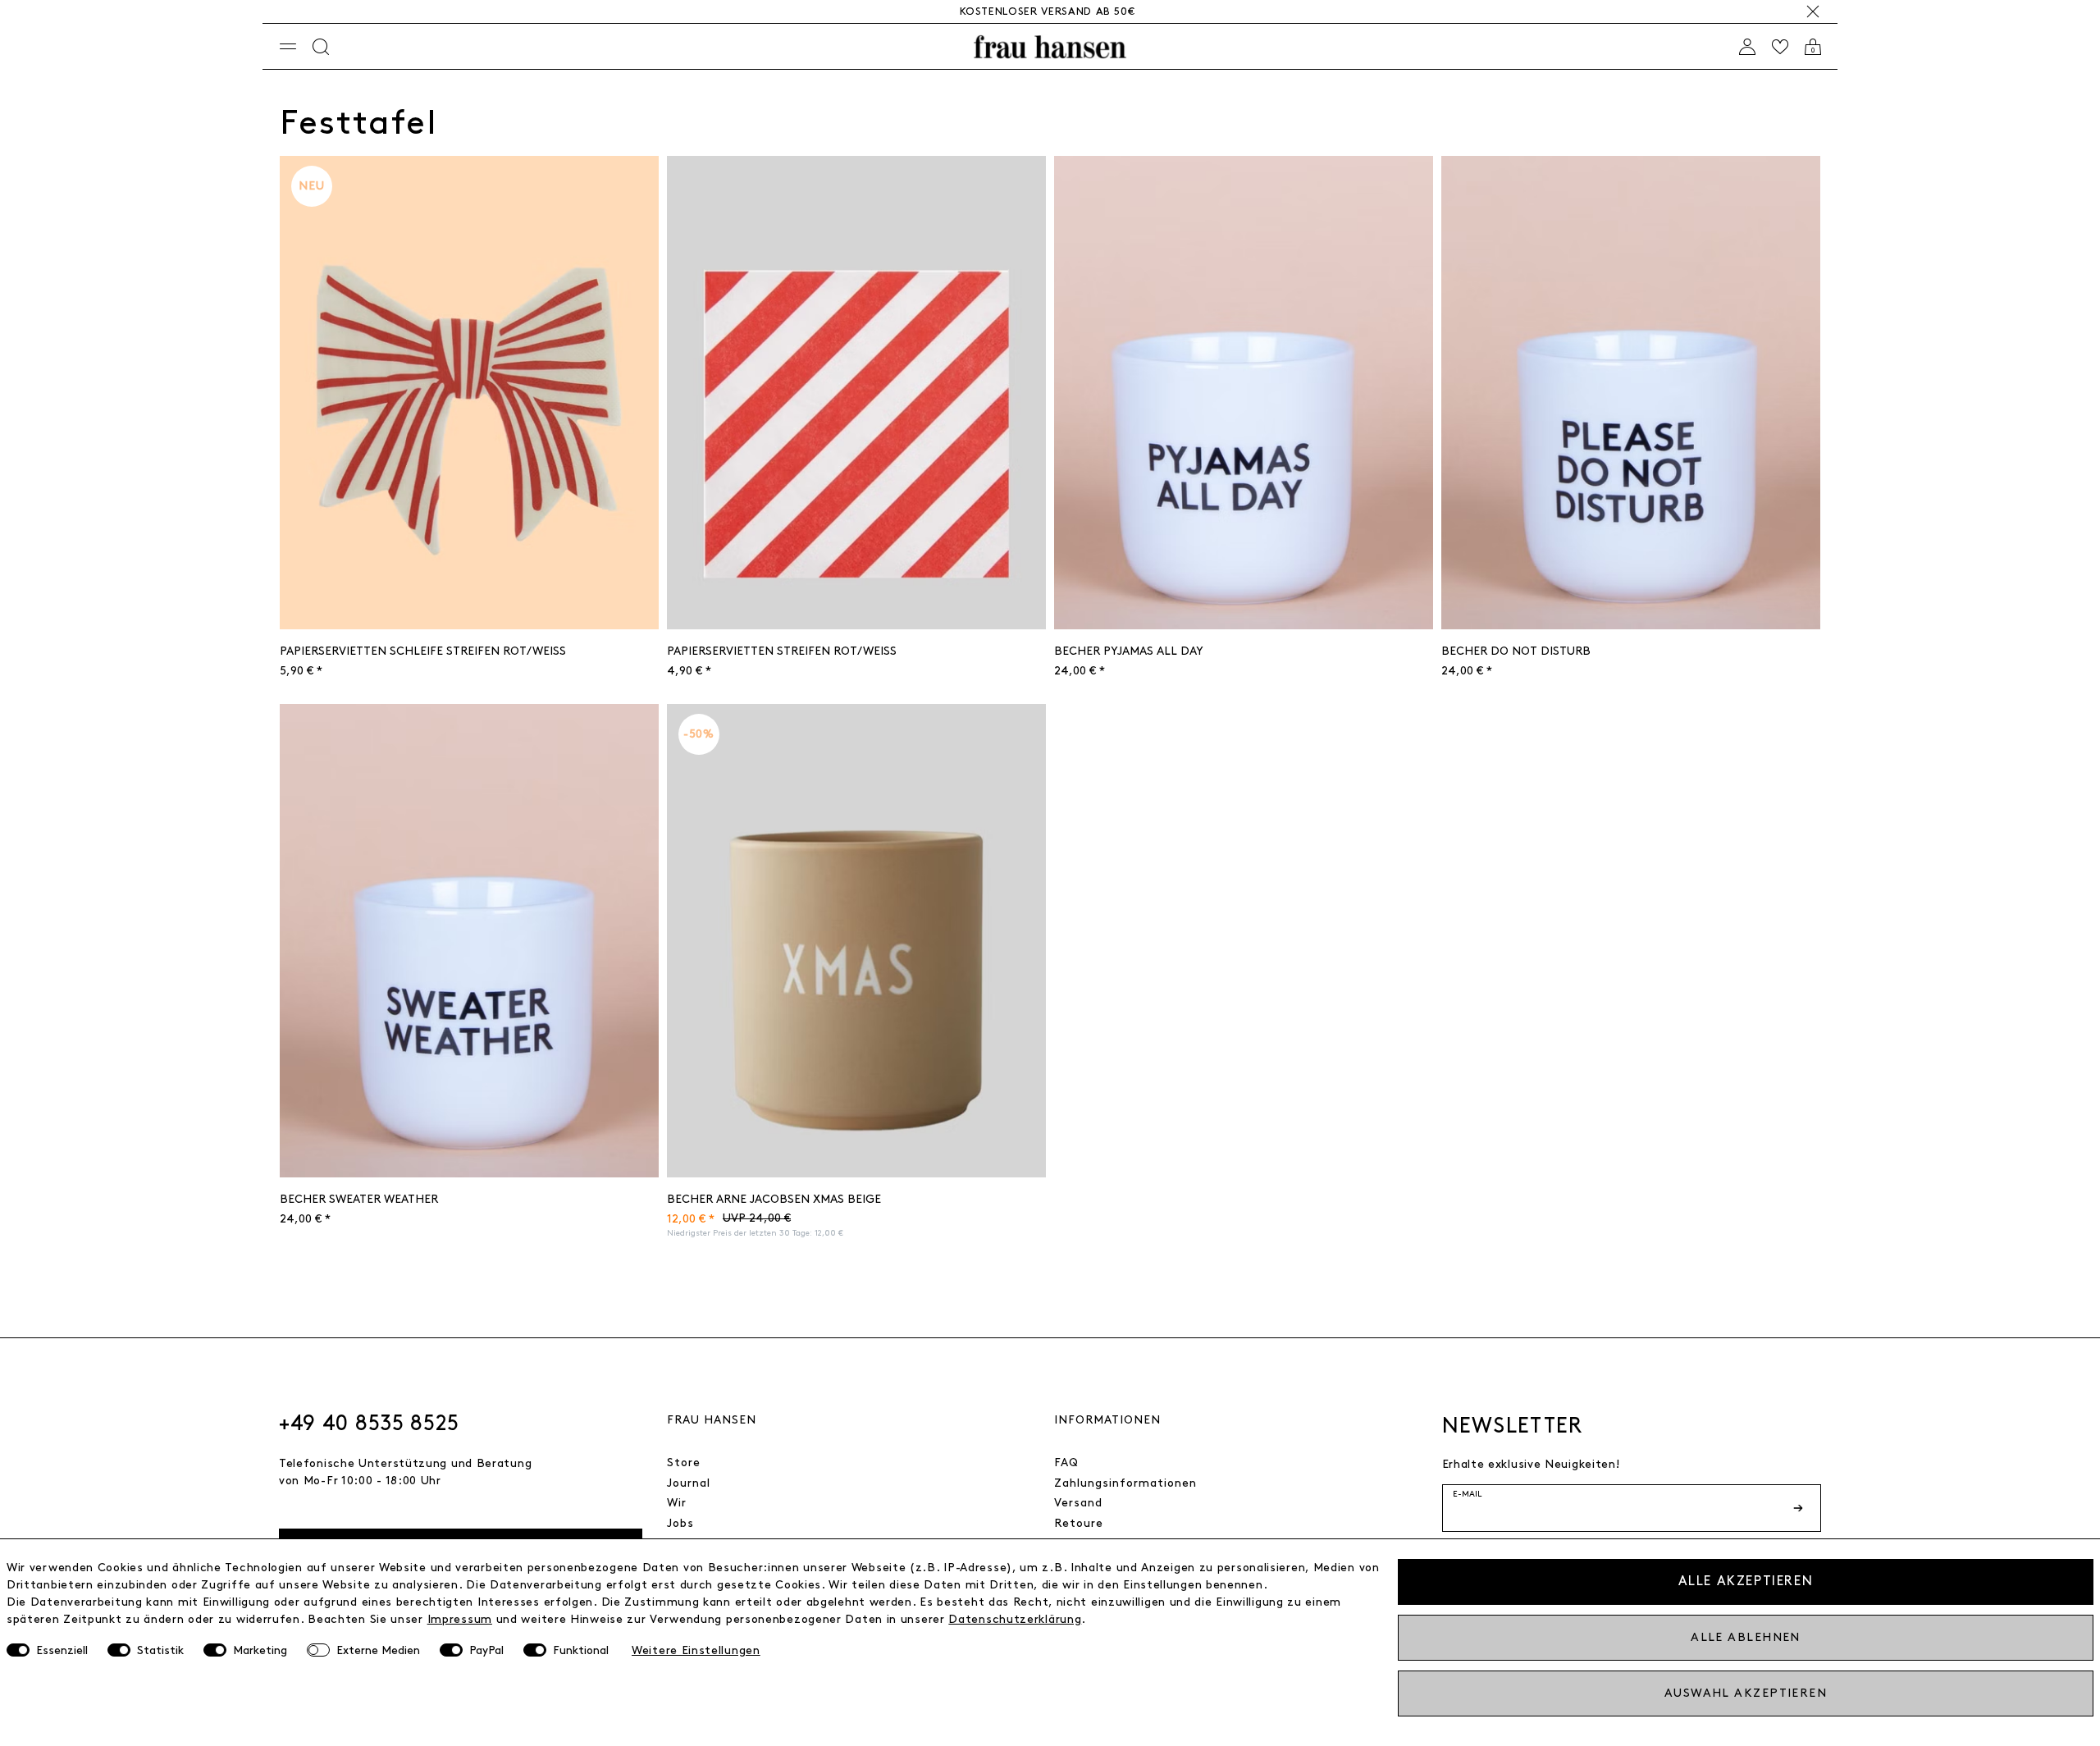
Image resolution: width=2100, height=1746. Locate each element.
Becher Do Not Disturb (1516, 651)
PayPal (486, 1650)
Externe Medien (378, 1650)
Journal (689, 1483)
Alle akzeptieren (1746, 1581)
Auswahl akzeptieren (1746, 1693)
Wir (677, 1503)
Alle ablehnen (1746, 1637)
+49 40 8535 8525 (369, 1424)
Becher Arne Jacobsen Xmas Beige (774, 1199)
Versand (1078, 1503)
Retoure (1079, 1523)
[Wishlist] (1780, 47)
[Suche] (321, 47)
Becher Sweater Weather (359, 1199)
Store (684, 1463)
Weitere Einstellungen (696, 1650)
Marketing (260, 1650)
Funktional (581, 1650)
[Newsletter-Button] (1800, 1508)
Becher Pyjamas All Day (1129, 651)
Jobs (680, 1523)
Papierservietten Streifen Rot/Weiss (782, 651)
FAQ (1066, 1463)
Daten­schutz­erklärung (1015, 1619)
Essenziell (62, 1650)
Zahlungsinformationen (1125, 1483)
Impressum (460, 1619)
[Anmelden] (1747, 47)
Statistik (160, 1650)
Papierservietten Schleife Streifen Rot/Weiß (423, 651)
